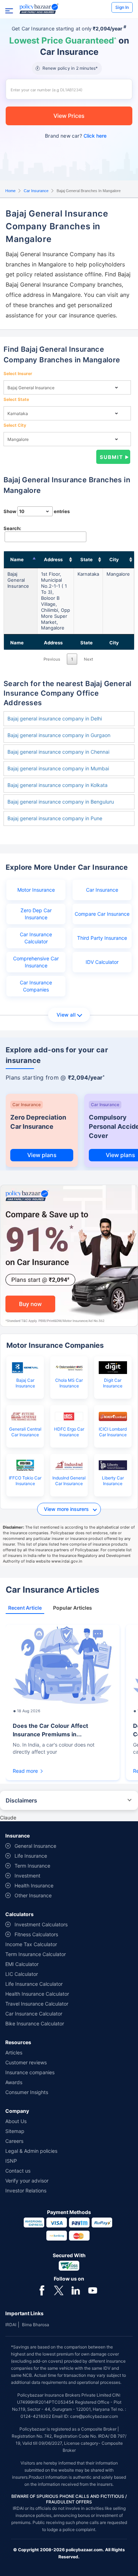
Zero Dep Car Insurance (36, 914)
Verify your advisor (27, 2181)
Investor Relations (26, 2190)
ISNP (11, 2161)
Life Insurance (31, 1856)
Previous (52, 659)
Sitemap (15, 2131)
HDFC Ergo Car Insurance (69, 1432)
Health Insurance (34, 1885)
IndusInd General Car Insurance (69, 1481)
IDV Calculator (102, 962)
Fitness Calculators (36, 1934)
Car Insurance (36, 191)
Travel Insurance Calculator (37, 2004)
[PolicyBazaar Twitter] (59, 2290)
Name (17, 559)
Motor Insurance (36, 890)
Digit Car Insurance (113, 1383)
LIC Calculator (22, 1974)
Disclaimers (21, 1800)
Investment (27, 1876)
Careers (14, 2141)
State (87, 559)
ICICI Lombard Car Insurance (113, 1432)
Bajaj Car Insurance (25, 1383)
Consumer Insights (27, 2092)
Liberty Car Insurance (113, 1481)
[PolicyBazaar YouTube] (93, 2290)
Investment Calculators (41, 1924)
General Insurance (35, 1846)
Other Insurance (33, 1895)
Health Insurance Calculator (37, 1994)
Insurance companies (30, 2072)
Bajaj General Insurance (18, 580)
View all (66, 1015)
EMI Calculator (22, 1964)
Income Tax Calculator (31, 1944)
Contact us (18, 2171)
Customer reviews (26, 2062)
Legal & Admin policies (31, 2151)
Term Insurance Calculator (36, 1954)
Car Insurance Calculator (36, 938)
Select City (15, 425)
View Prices (69, 116)
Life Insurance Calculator (34, 1984)
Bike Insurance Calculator (35, 2023)
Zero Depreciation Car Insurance (38, 1122)
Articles (14, 2052)
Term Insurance (32, 1866)
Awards (14, 2082)
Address (53, 559)
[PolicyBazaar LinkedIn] (76, 2290)
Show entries (37, 511)
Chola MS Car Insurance (69, 1383)
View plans (42, 1155)
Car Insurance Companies (36, 986)
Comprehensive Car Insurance (36, 962)
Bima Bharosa (36, 2325)
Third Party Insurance (102, 938)
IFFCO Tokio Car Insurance (25, 1481)
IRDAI (11, 2325)
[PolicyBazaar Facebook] (42, 2290)
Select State (16, 399)
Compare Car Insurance (102, 914)
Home (10, 191)
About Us (16, 2121)
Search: (12, 528)
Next (88, 659)
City (114, 559)
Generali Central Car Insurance (25, 1432)
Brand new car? (76, 136)
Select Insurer (18, 373)
